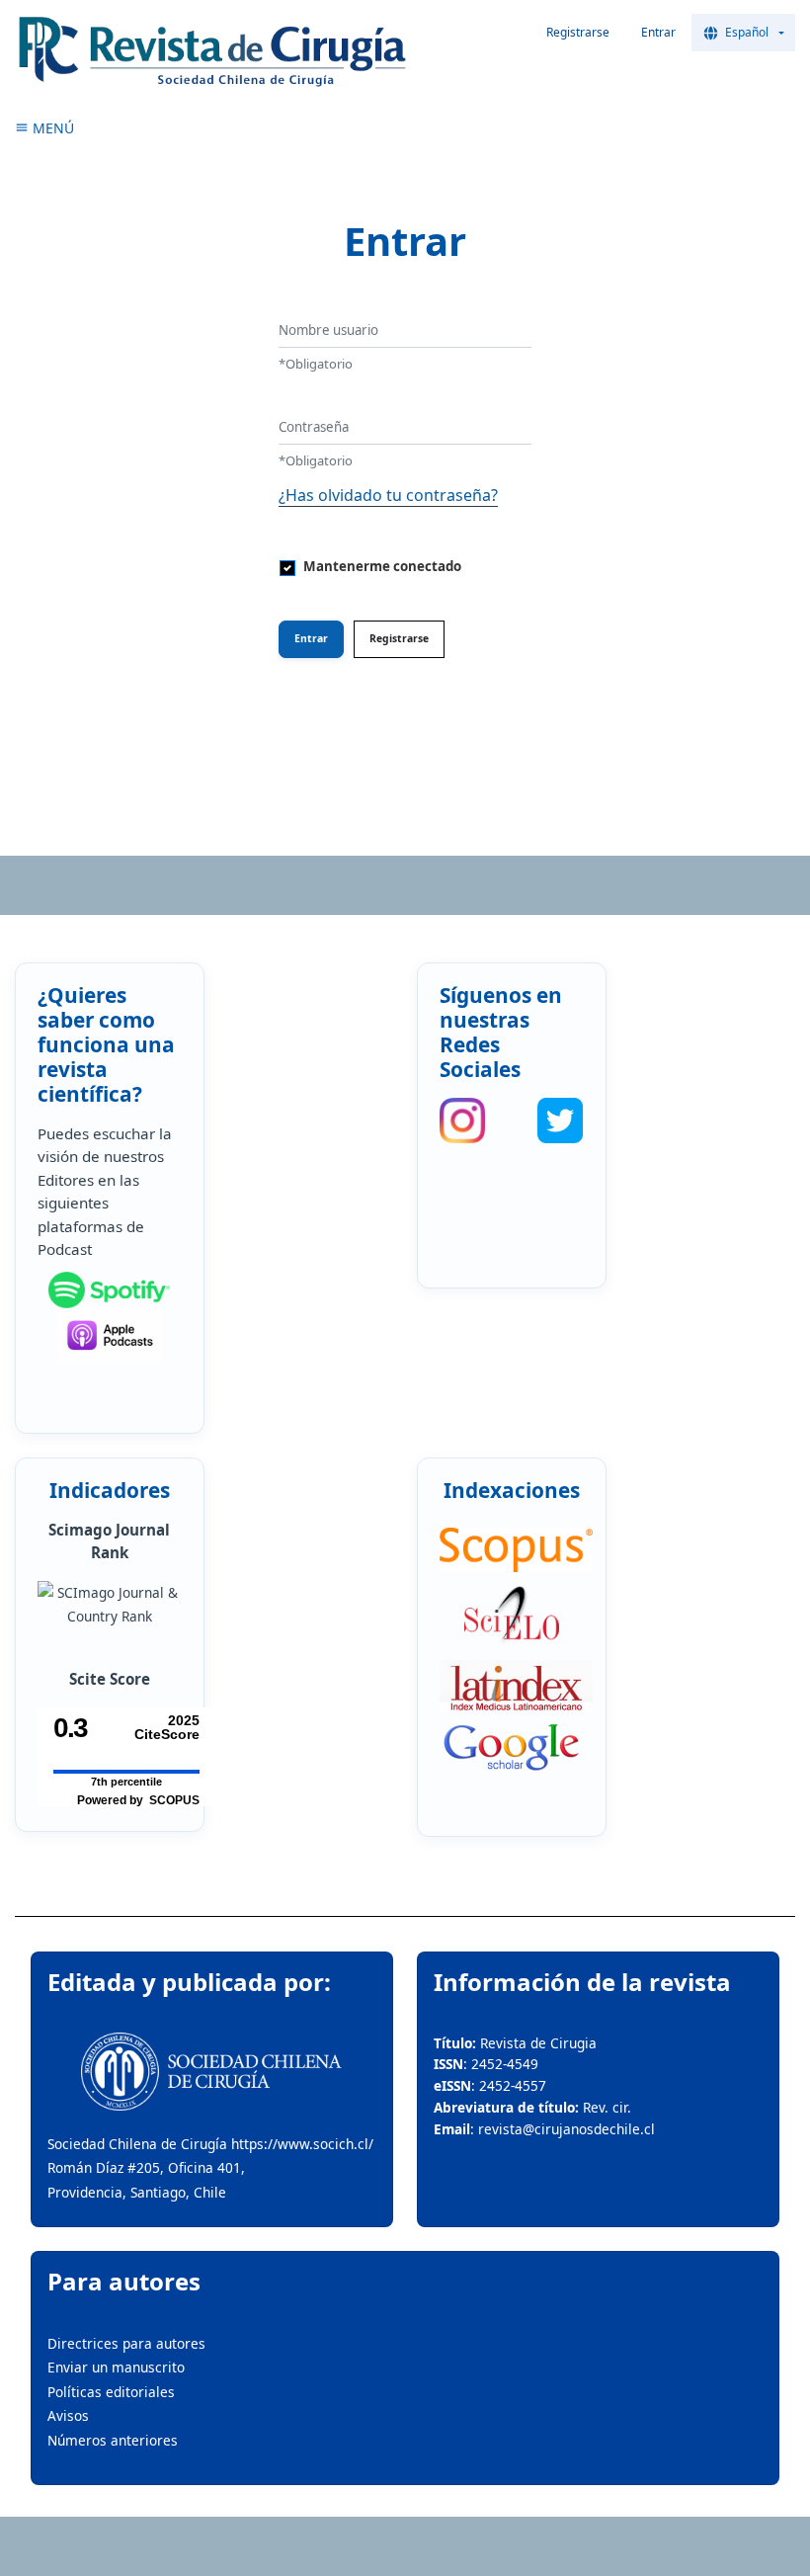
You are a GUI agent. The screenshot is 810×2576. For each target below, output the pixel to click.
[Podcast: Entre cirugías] (109, 1335)
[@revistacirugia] (462, 1121)
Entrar (658, 32)
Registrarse (578, 32)
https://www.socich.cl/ (302, 2144)
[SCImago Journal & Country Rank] (109, 1605)
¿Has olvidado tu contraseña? (388, 495)
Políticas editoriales (111, 2392)
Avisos (68, 2415)
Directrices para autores (126, 2343)
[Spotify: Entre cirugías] (109, 1290)
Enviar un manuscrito (116, 2367)
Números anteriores (113, 2440)
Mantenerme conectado (382, 566)
